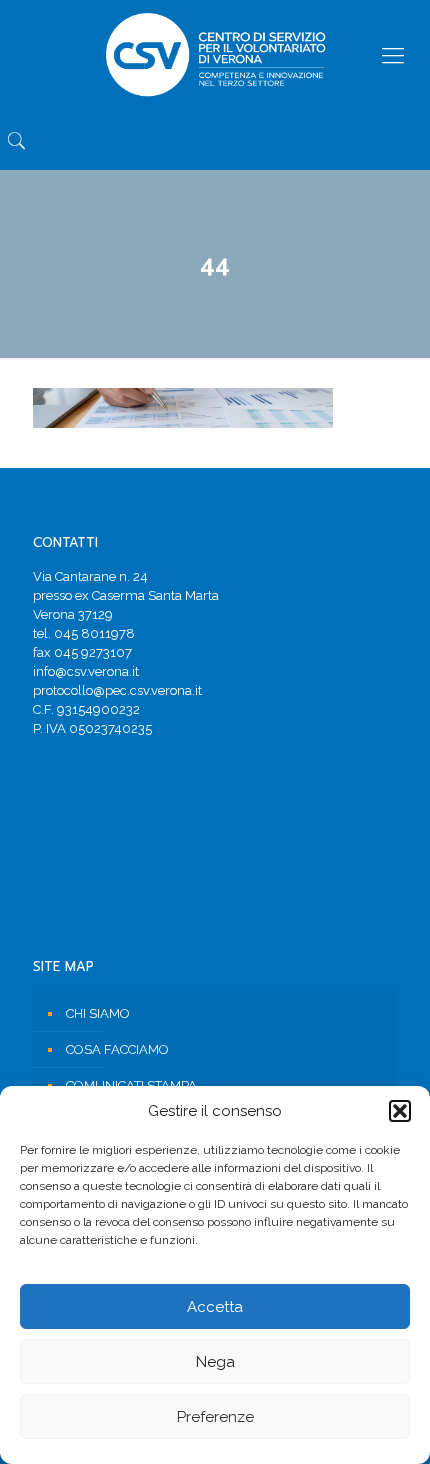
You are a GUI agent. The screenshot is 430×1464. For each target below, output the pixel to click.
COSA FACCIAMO (117, 1049)
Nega (215, 1362)
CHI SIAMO (98, 1013)
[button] (400, 1111)
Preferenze (215, 1417)
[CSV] (215, 55)
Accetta (215, 1307)
